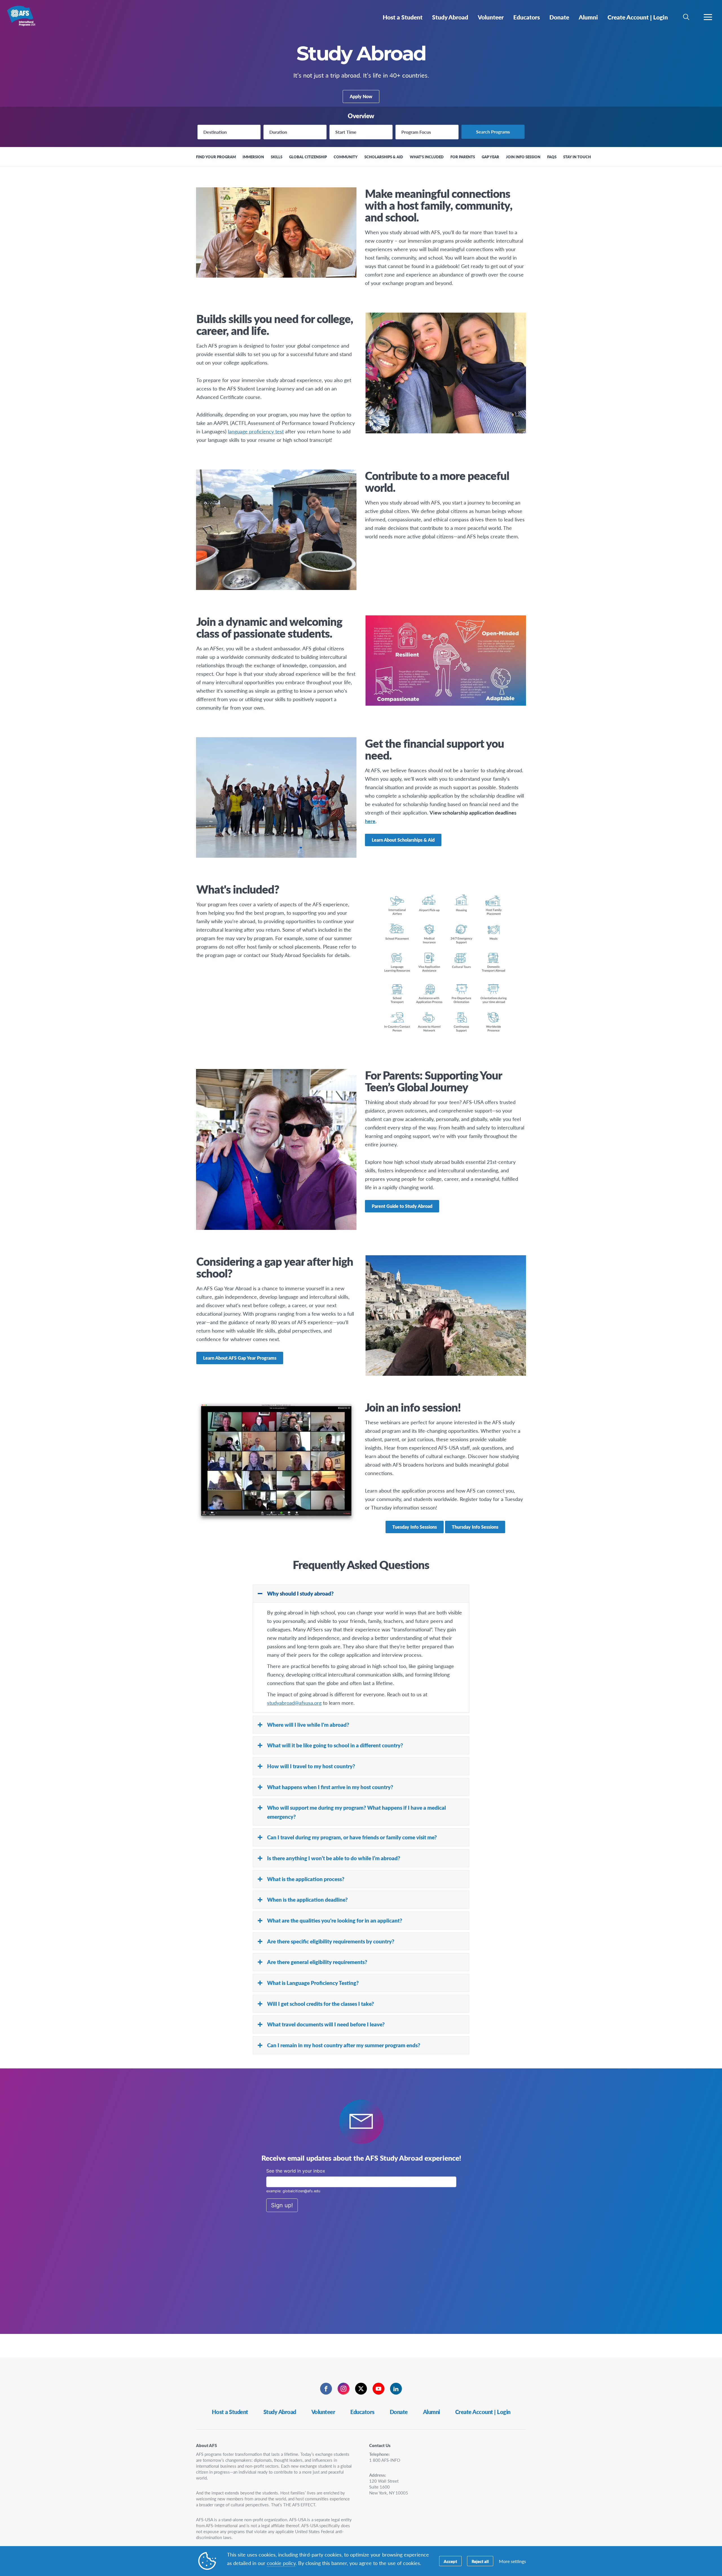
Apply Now (361, 96)
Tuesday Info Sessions (415, 1527)
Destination (215, 132)
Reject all (480, 2561)
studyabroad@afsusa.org (294, 1703)
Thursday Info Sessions (475, 1527)
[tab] (361, 1594)
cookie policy (281, 2563)
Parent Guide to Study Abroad (402, 1206)
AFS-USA (25, 19)
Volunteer (323, 2412)
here (370, 821)
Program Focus (416, 132)
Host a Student (230, 2412)
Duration (278, 132)
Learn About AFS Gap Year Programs (240, 1358)
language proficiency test (256, 431)
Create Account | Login (483, 2412)
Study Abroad (280, 2412)
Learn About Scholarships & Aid (403, 840)
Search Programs (493, 132)
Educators (362, 2412)
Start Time (346, 132)
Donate (399, 2412)
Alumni (432, 2412)
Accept (450, 2561)
